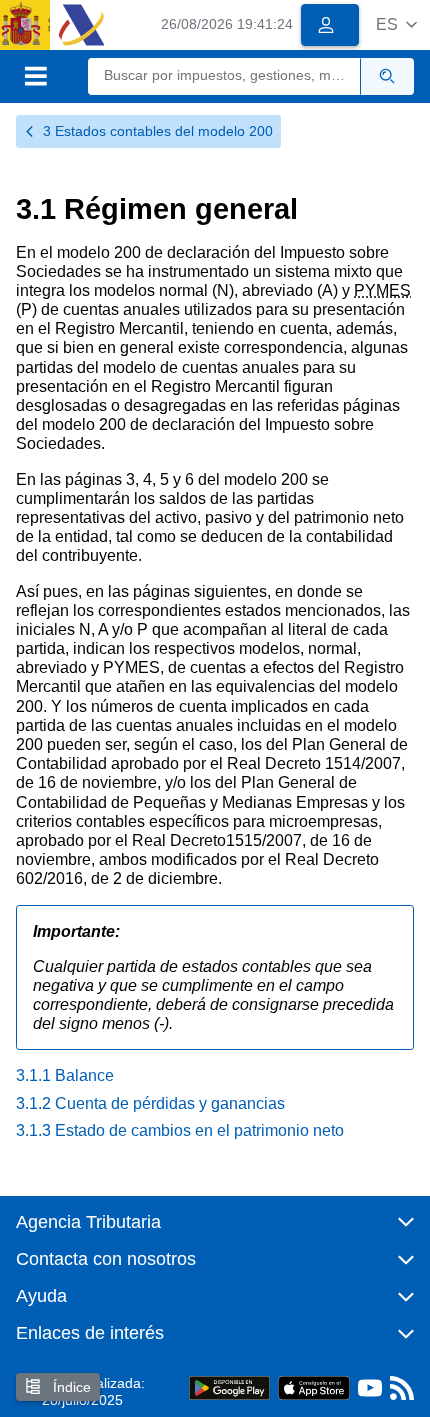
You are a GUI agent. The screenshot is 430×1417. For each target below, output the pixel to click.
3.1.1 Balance (65, 1075)
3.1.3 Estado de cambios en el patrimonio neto (180, 1130)
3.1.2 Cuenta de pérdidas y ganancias (150, 1103)
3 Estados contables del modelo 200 (158, 131)
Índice (70, 1387)
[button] (396, 24)
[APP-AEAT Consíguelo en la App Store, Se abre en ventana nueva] (314, 1387)
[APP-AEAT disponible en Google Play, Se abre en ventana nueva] (229, 1387)
